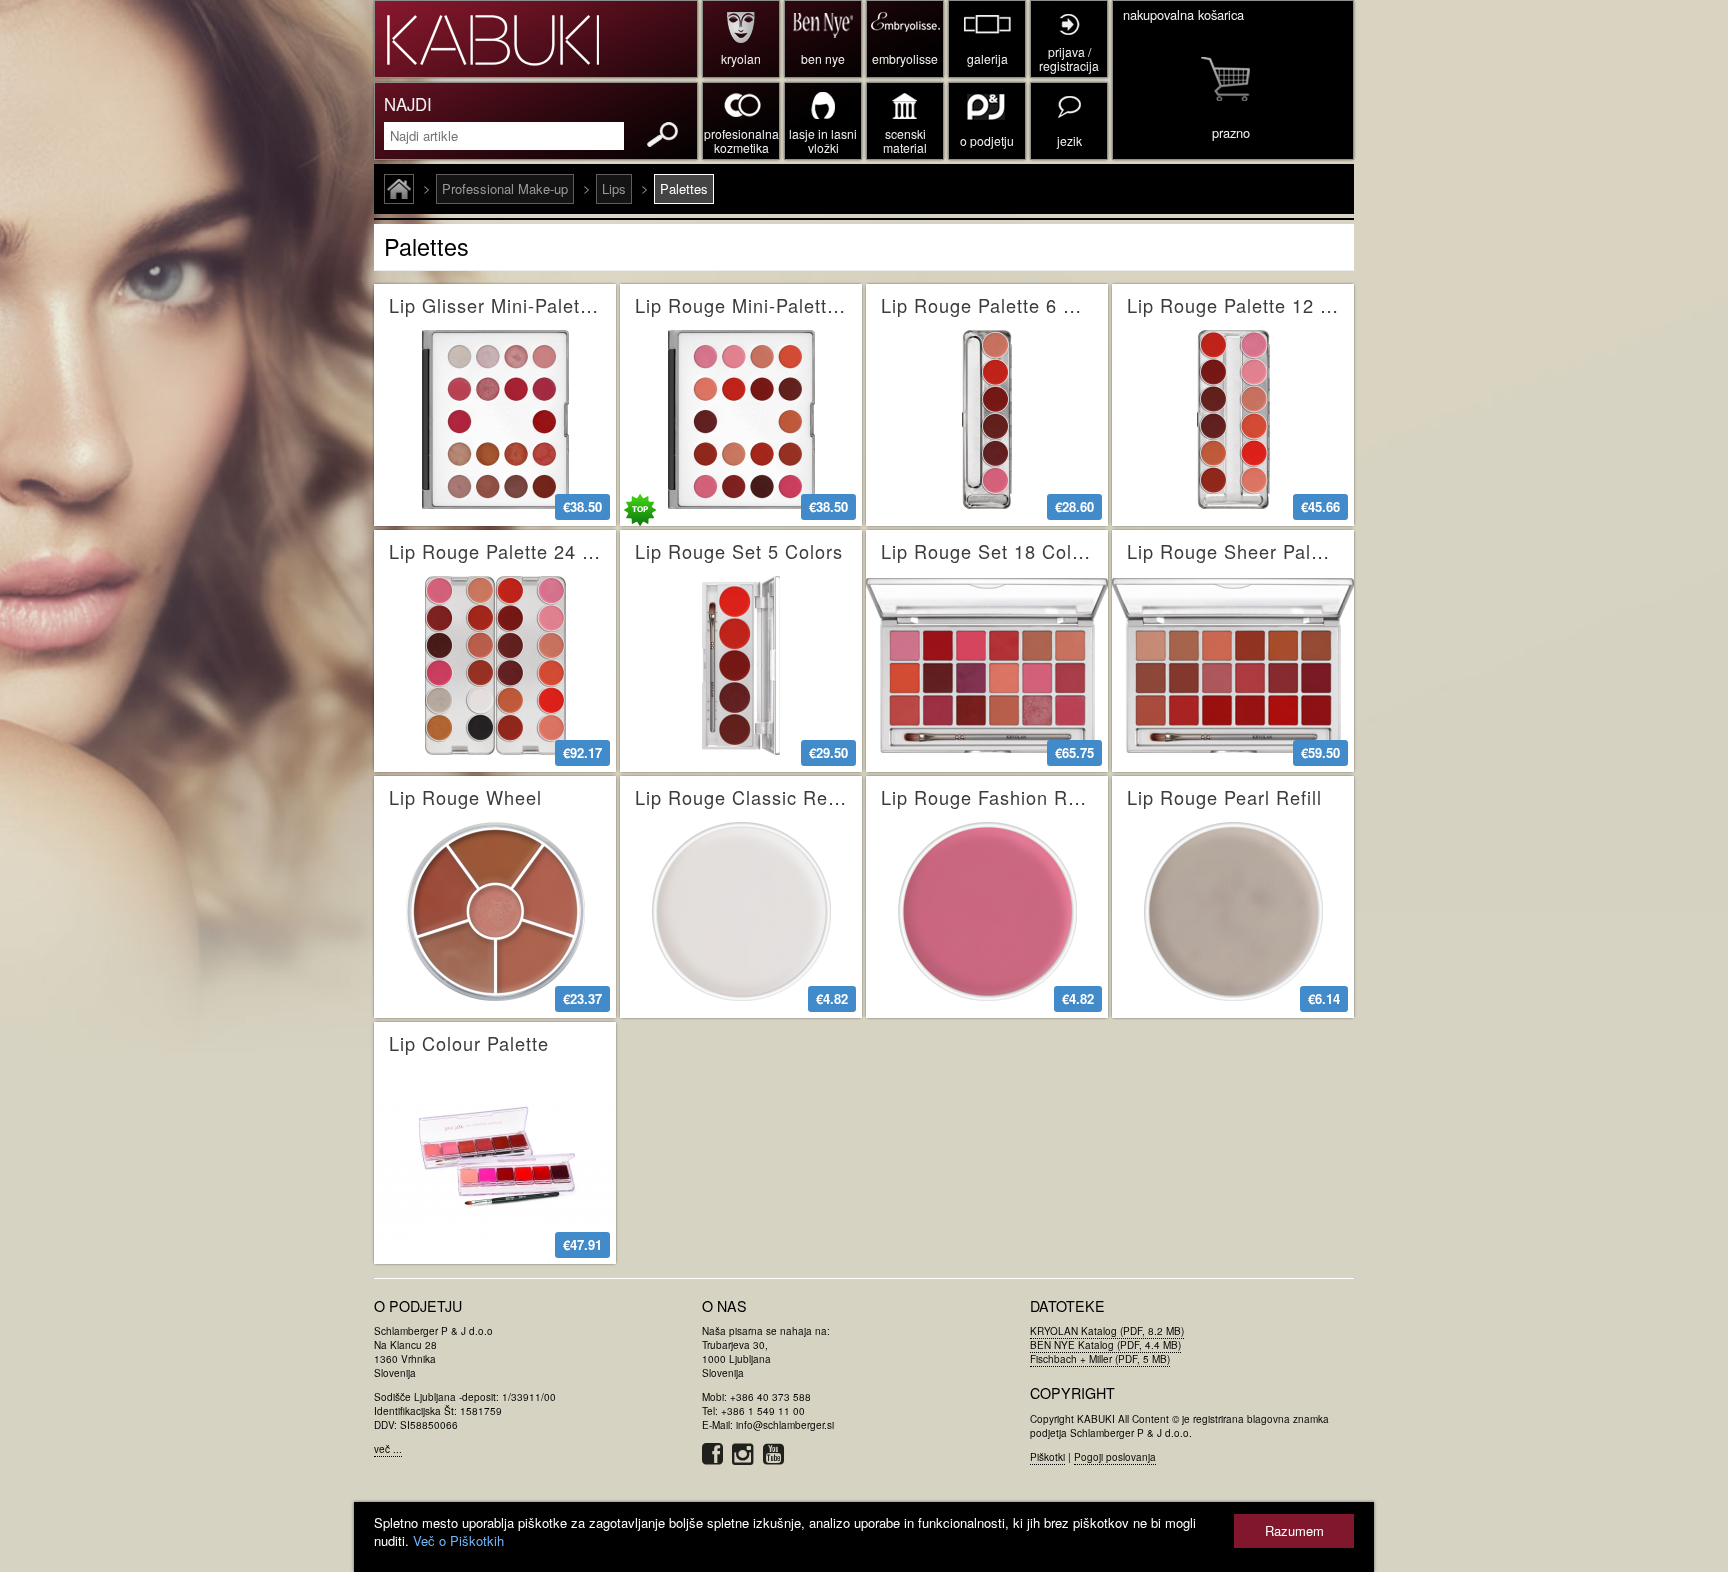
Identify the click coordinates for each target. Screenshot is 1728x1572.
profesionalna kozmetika (741, 140)
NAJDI (408, 104)
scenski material (905, 140)
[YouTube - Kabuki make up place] (776, 1459)
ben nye (823, 58)
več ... (388, 1449)
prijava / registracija (1069, 58)
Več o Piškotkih (458, 1540)
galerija (987, 58)
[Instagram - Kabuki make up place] (747, 1459)
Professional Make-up (505, 188)
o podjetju (987, 140)
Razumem (1294, 1530)
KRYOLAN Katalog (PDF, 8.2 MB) (1107, 1331)
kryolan (741, 58)
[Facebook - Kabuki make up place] (717, 1459)
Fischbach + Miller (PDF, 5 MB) (1100, 1359)
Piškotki (1047, 1457)
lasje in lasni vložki (823, 140)
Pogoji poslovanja (1115, 1457)
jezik (1069, 140)
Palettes (684, 188)
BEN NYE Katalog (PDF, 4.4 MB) (1105, 1345)
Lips (614, 188)
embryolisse (905, 58)
